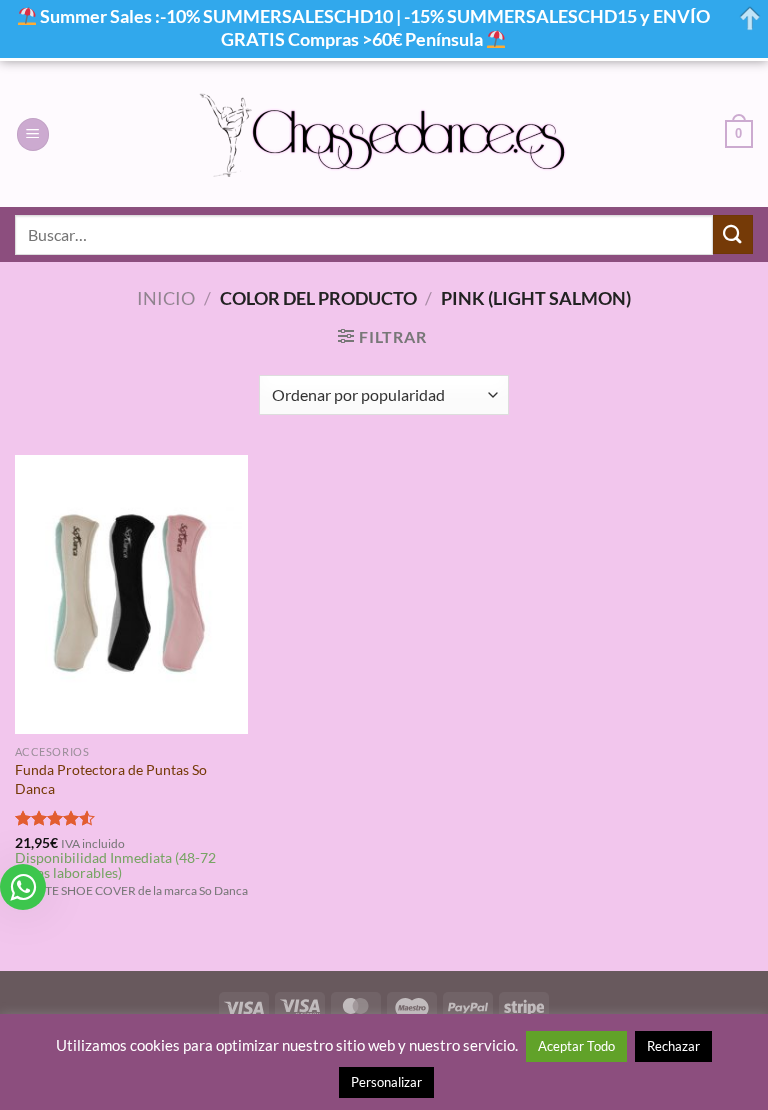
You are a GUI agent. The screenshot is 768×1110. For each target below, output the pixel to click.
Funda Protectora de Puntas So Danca (111, 779)
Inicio (166, 298)
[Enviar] (733, 234)
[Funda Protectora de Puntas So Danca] (131, 594)
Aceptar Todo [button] (576, 1046)
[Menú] (33, 134)
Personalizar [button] (386, 1082)
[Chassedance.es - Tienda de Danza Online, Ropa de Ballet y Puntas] (384, 134)
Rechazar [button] (673, 1046)
